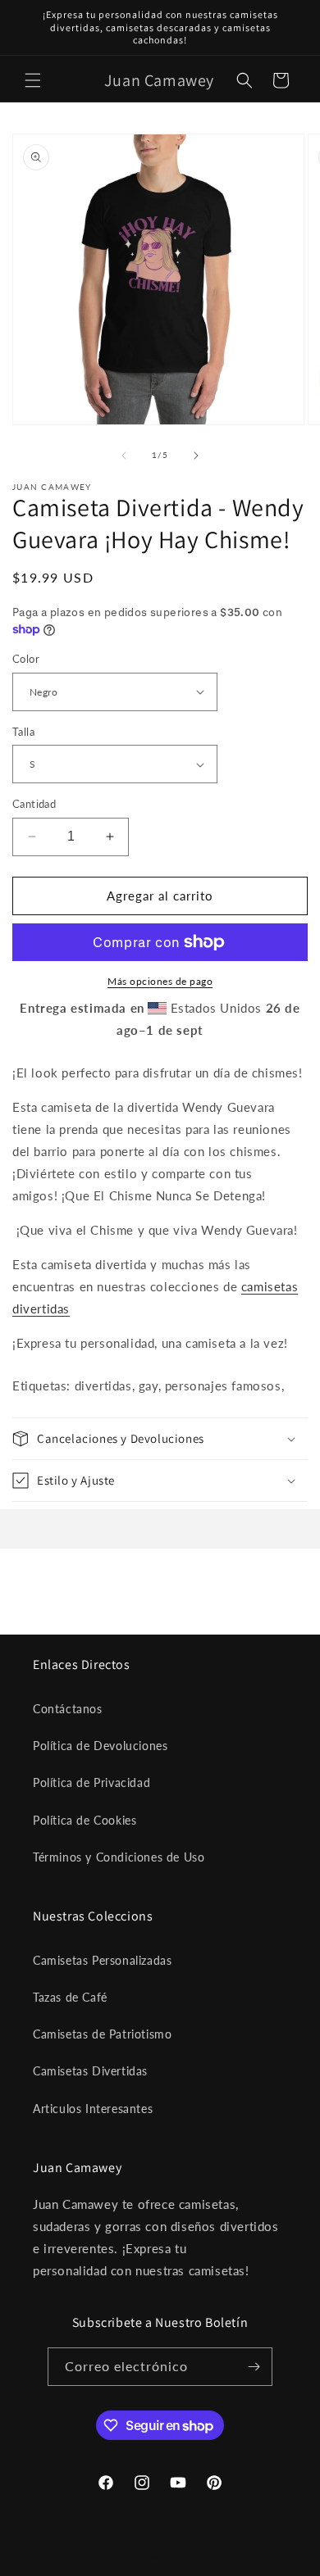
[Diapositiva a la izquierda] (124, 456)
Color (26, 659)
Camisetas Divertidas (90, 2071)
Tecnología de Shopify (214, 2562)
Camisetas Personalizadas (102, 1960)
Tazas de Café (70, 1997)
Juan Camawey (128, 2562)
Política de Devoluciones (100, 1746)
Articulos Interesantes (93, 2109)
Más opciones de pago (160, 981)
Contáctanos (68, 1709)
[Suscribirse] (254, 2367)
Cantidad (34, 804)
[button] (33, 80)
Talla (23, 732)
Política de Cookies (85, 1820)
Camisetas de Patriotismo (102, 2034)
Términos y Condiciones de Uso (119, 1857)
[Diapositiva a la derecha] (196, 456)
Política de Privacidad (91, 1782)
